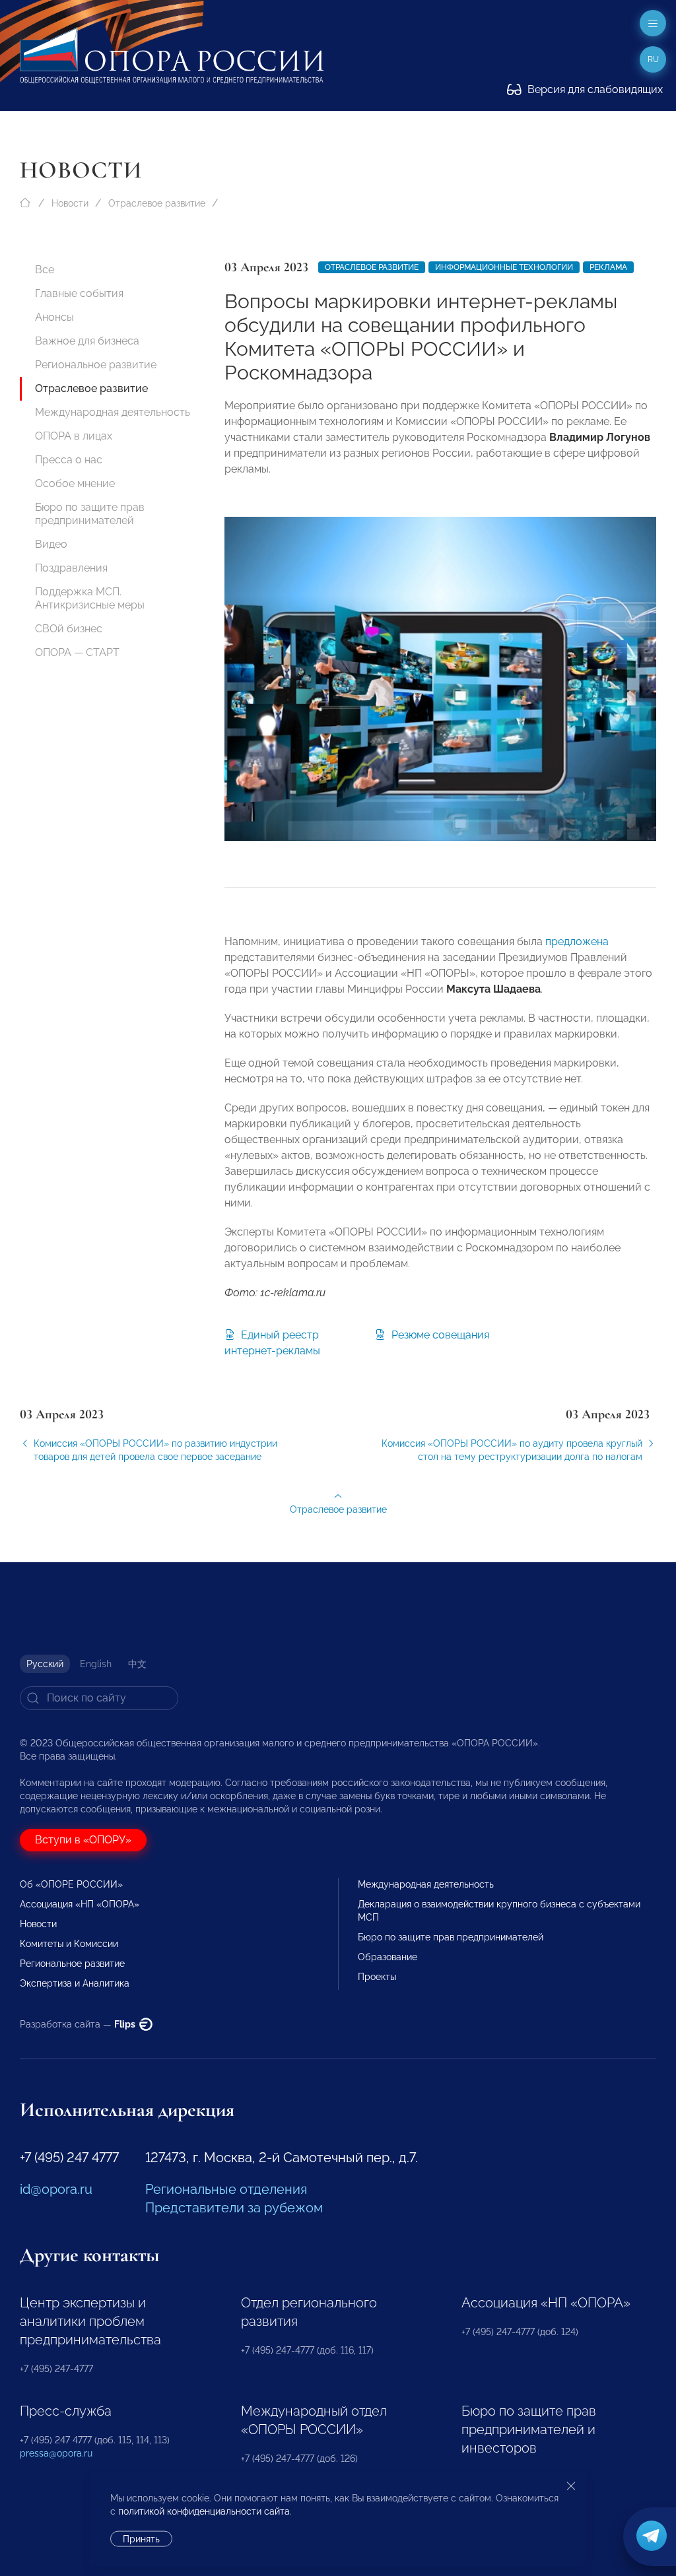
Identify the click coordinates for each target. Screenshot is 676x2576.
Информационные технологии (504, 267)
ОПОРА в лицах (74, 436)
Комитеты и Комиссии (69, 1944)
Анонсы (54, 317)
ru (653, 59)
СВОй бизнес (69, 629)
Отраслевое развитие (157, 203)
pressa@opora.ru (56, 2453)
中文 (137, 1664)
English (96, 1664)
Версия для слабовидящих (594, 89)
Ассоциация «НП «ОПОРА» (80, 1904)
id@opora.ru (56, 2189)
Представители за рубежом (234, 2208)
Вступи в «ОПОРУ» (83, 1840)
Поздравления (71, 568)
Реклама (608, 267)
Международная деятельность (113, 412)
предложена (577, 941)
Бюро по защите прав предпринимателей (90, 514)
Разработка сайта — (79, 2024)
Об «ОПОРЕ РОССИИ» (71, 1884)
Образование (388, 1957)
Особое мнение (75, 483)
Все (45, 270)
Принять (141, 2539)
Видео (51, 544)
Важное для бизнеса (87, 341)
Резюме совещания (439, 1335)
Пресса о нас (69, 460)
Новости (70, 203)
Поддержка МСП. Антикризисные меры (90, 598)
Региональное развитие (96, 365)
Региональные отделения (226, 2189)
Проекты (377, 1977)
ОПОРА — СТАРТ (77, 652)
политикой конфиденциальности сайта (204, 2511)
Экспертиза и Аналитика (75, 1983)
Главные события (79, 293)
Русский (45, 1664)
